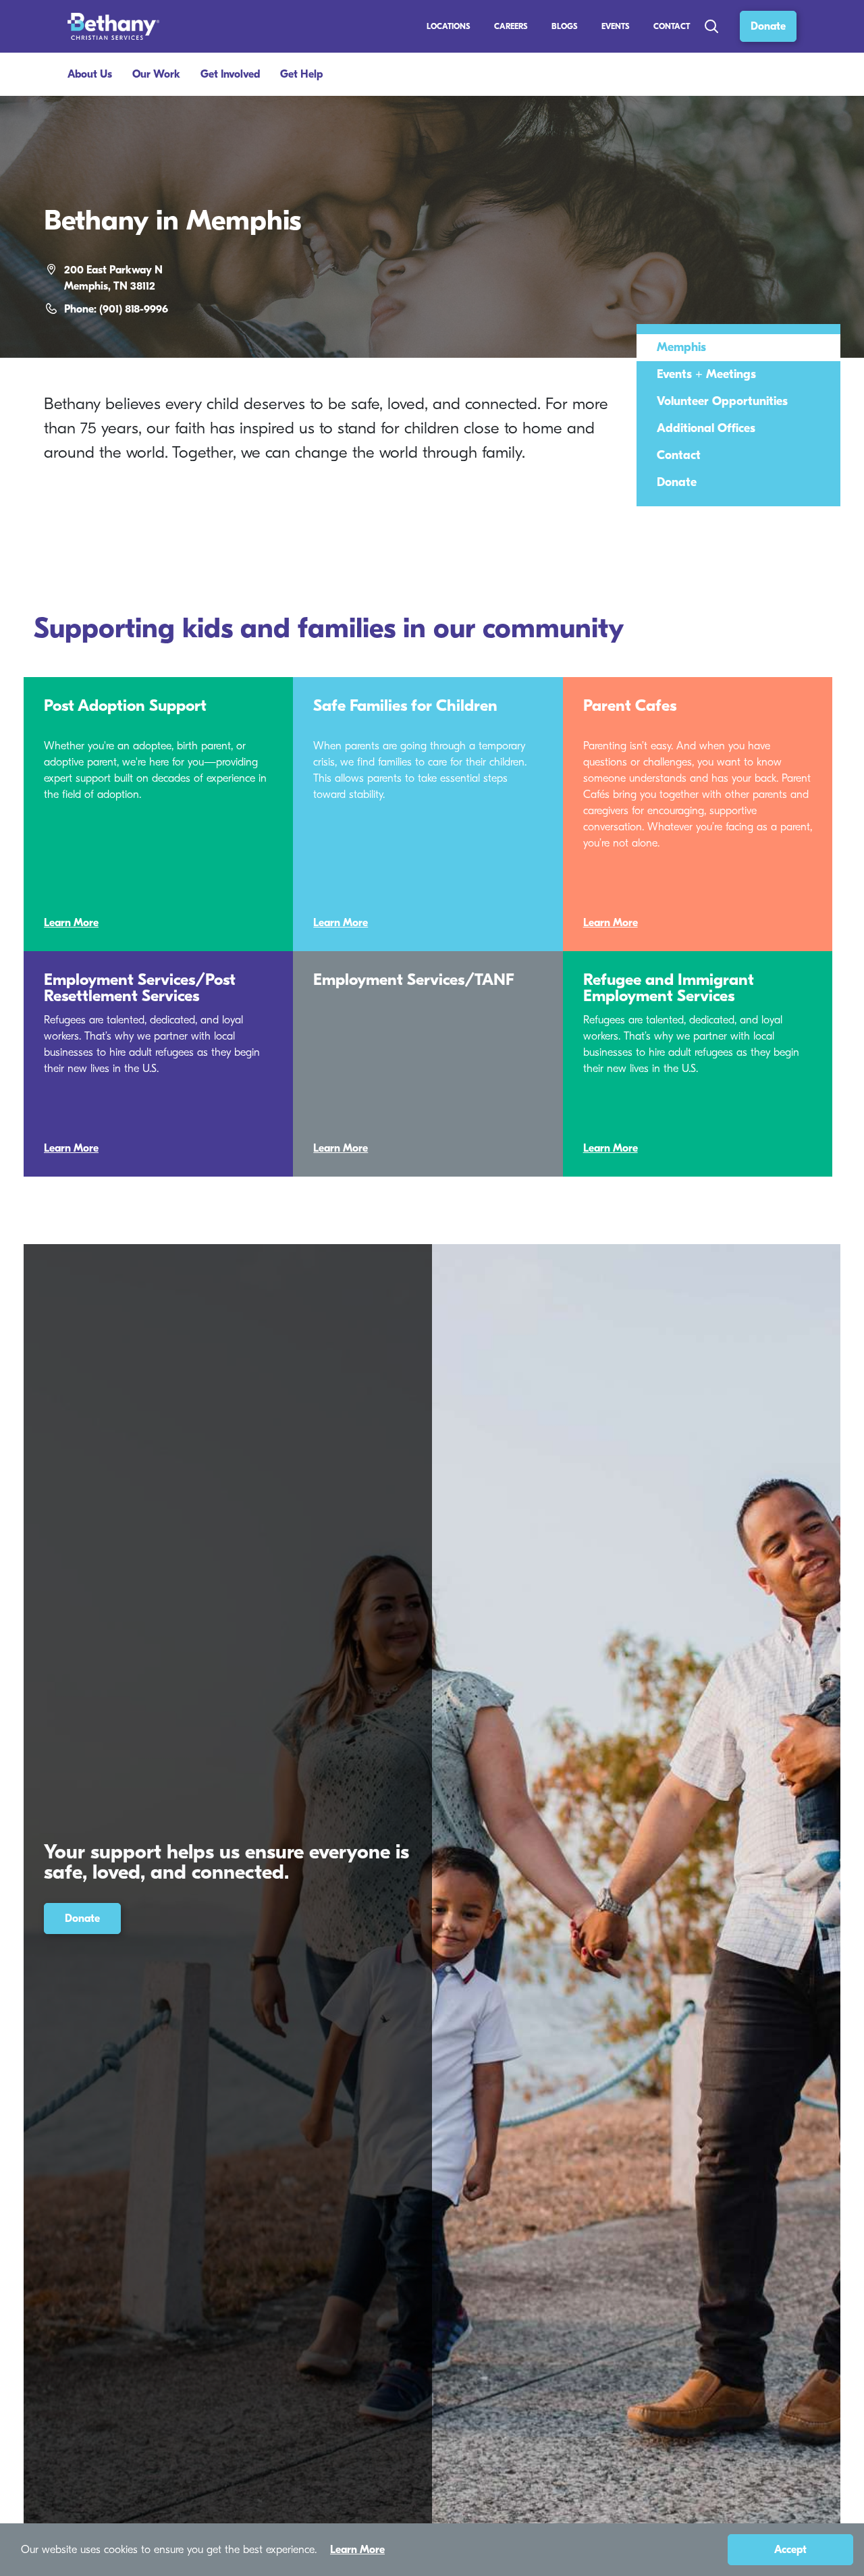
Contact (672, 26)
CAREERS (511, 26)
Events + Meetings (706, 374)
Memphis (681, 347)
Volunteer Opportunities (722, 401)
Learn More (71, 923)
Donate (768, 26)
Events (616, 26)
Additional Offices (706, 428)
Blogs (565, 26)
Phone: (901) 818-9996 (116, 309)
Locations (449, 26)
